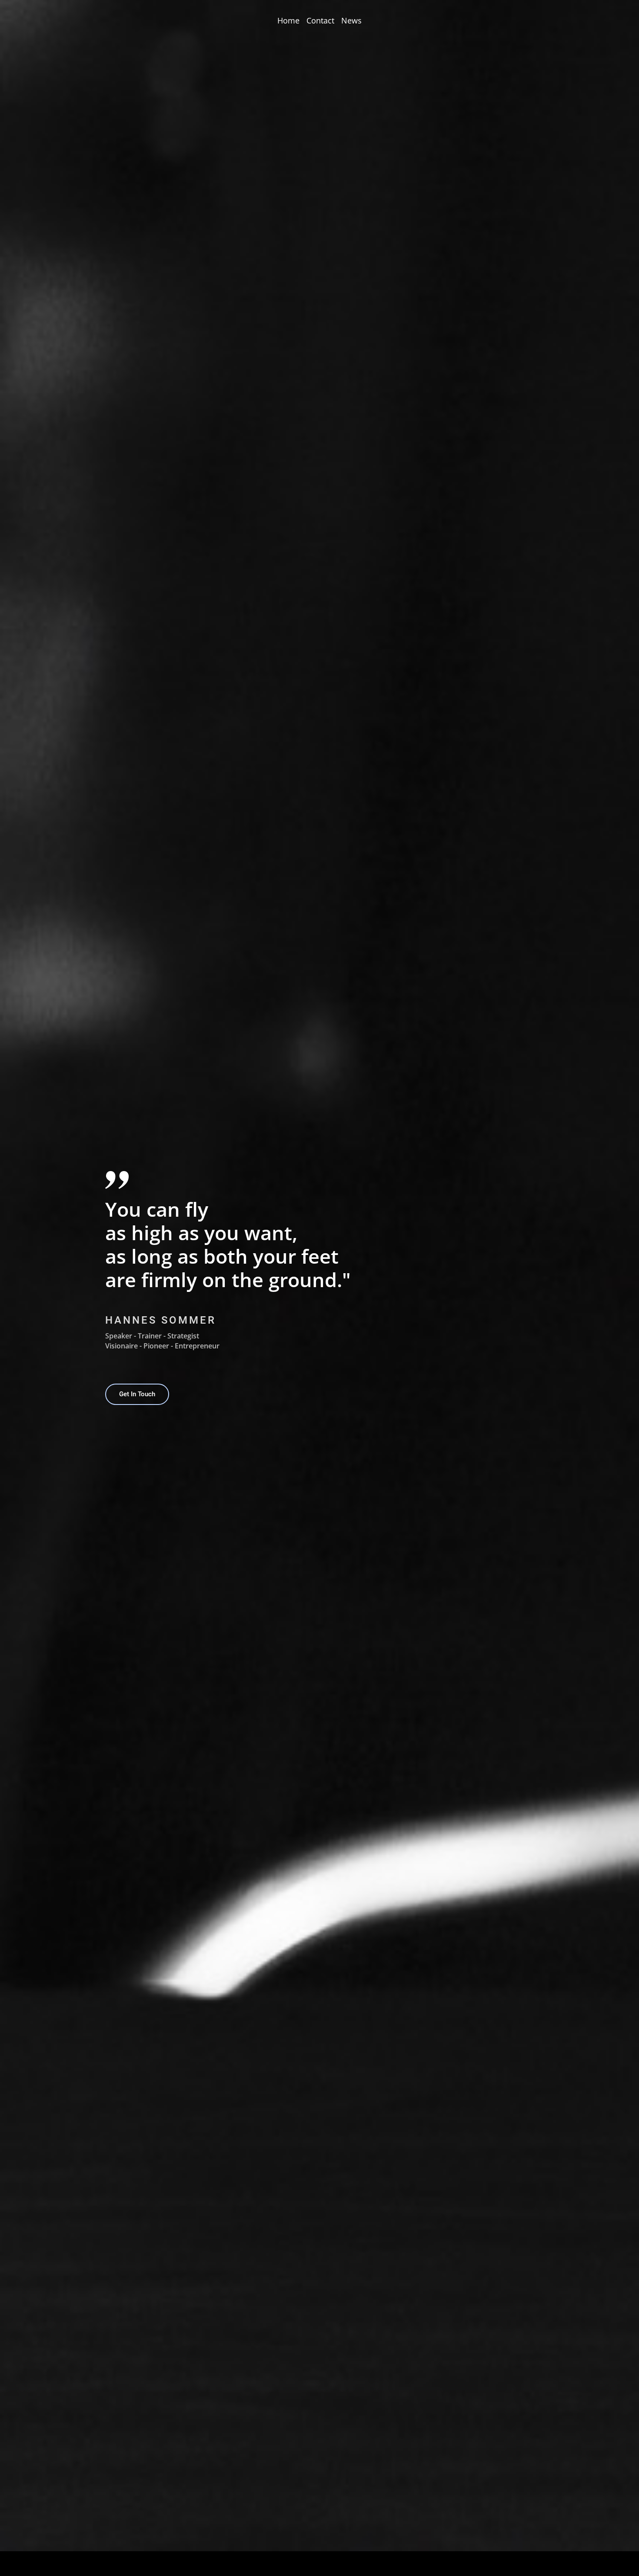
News (351, 20)
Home (288, 20)
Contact (320, 20)
